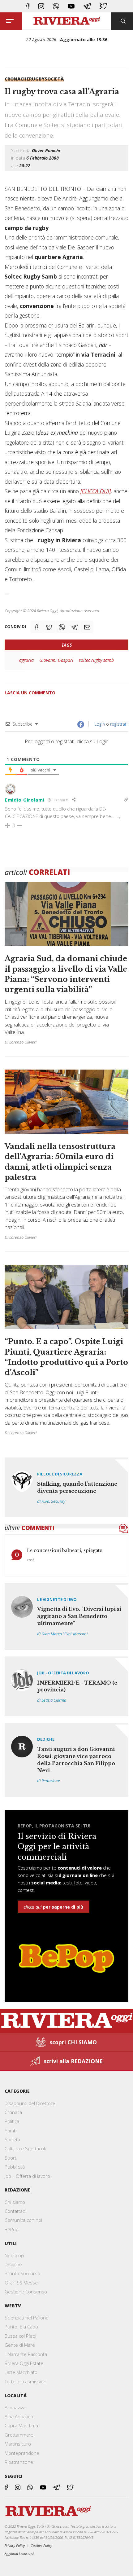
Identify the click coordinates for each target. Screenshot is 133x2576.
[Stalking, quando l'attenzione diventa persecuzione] (66, 1487)
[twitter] (103, 6)
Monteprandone (22, 2453)
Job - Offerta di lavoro (63, 1673)
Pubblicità (15, 2167)
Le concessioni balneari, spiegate (64, 1550)
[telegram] (87, 6)
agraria (26, 660)
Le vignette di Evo (57, 1599)
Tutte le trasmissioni (26, 2381)
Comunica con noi (23, 2220)
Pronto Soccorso (22, 2273)
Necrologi (14, 2255)
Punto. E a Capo (21, 2327)
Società (54, 79)
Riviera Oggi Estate (24, 2363)
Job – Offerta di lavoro (27, 2176)
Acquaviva (15, 2407)
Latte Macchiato (21, 2372)
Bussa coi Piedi (20, 2336)
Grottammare (19, 2435)
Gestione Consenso (26, 2292)
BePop (12, 2229)
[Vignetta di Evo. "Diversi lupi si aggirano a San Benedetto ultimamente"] (66, 1616)
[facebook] (28, 6)
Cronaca (13, 2112)
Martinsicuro (18, 2444)
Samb (11, 2130)
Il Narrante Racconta (26, 2354)
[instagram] (41, 6)
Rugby (37, 79)
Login (99, 724)
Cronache (17, 79)
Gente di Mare (20, 2345)
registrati (119, 724)
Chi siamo (15, 2202)
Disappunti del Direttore (30, 2103)
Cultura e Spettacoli (25, 2148)
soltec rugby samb (96, 660)
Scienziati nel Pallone (27, 2318)
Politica (12, 2121)
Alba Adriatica (19, 2416)
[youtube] (71, 6)
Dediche (46, 1739)
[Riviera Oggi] (67, 21)
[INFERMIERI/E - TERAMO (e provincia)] (66, 1686)
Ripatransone (19, 2462)
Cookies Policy (41, 2545)
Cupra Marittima (21, 2425)
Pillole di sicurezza (60, 1474)
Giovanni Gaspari (56, 660)
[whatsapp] (56, 6)
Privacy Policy (15, 2545)
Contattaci (15, 2211)
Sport (11, 2158)
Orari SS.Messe (21, 2283)
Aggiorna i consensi (19, 2554)
